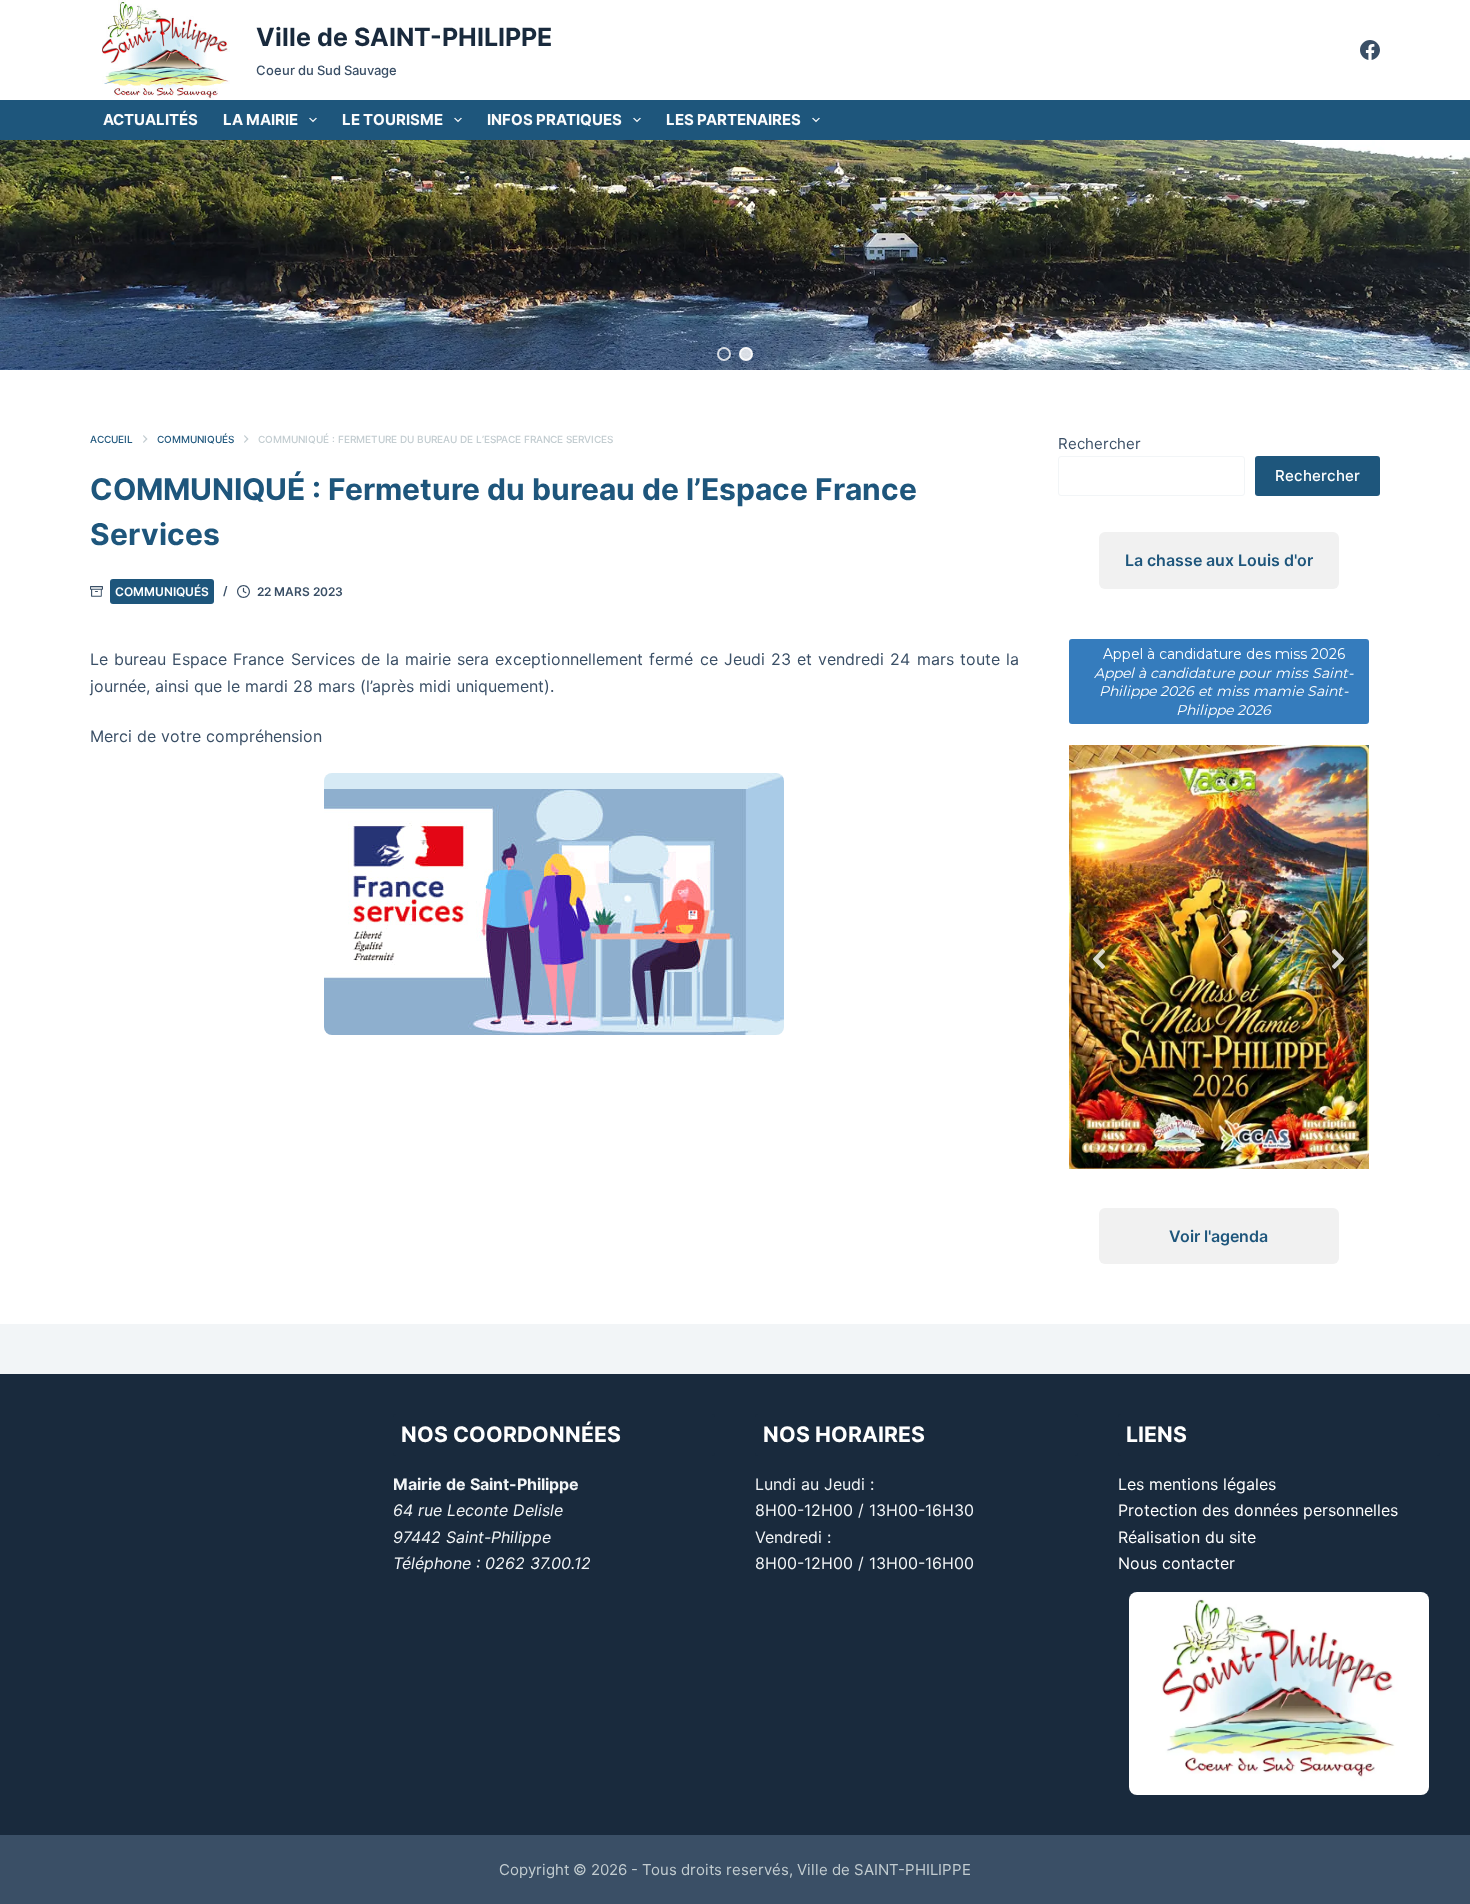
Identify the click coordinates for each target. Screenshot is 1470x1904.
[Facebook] (1370, 50)
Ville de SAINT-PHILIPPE (404, 37)
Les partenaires (733, 119)
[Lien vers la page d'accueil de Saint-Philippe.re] (165, 50)
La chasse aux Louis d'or (1219, 560)
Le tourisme (392, 119)
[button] (724, 354)
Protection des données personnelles (1258, 1510)
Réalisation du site (1187, 1537)
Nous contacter (1176, 1563)
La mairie (260, 119)
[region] (735, 255)
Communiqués (162, 591)
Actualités (150, 119)
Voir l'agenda (1218, 1180)
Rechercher (1099, 443)
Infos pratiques (554, 119)
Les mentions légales (1197, 1484)
